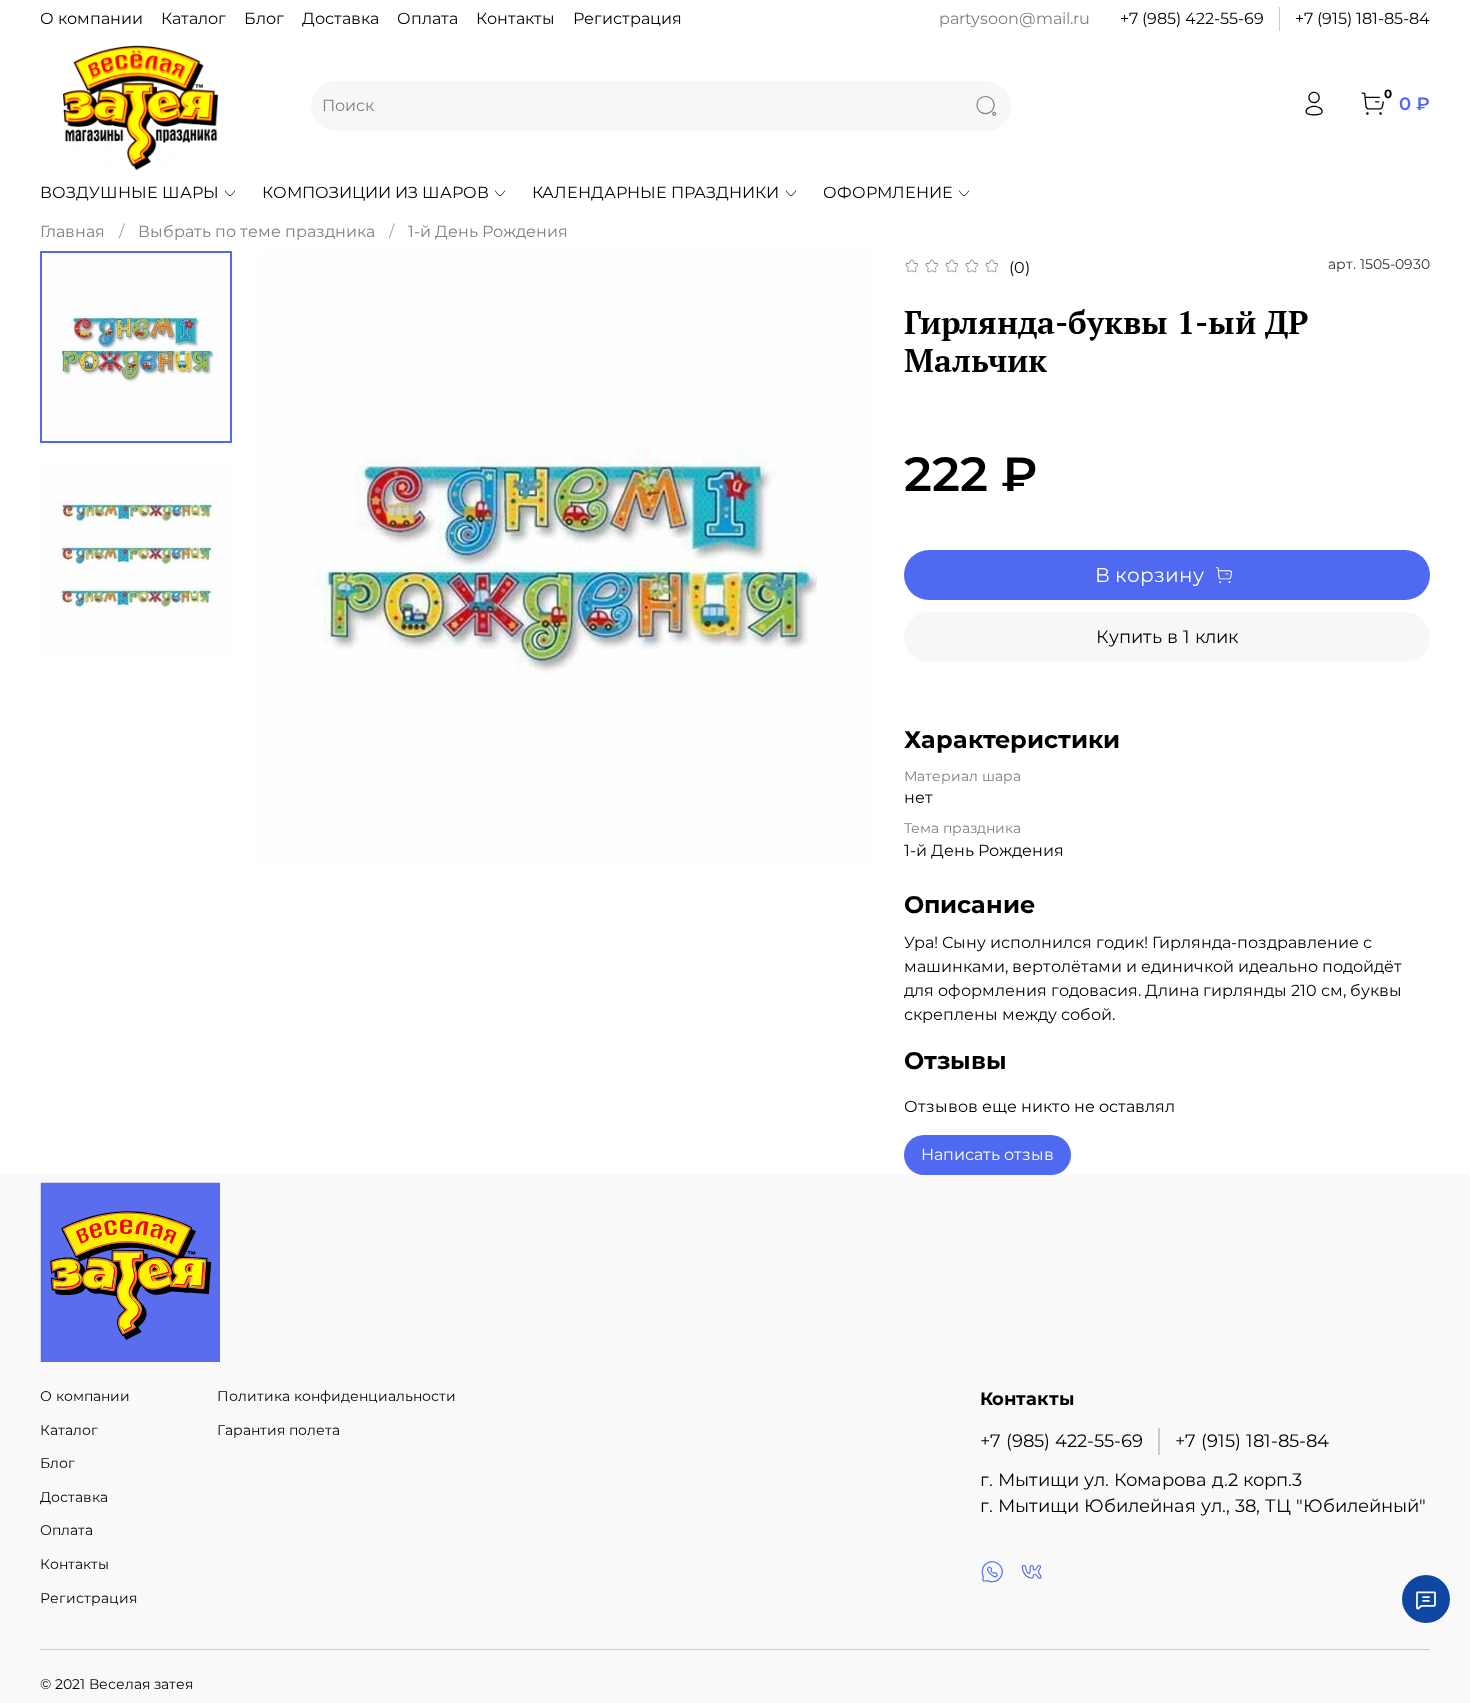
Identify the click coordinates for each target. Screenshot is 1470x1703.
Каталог (193, 18)
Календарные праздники (655, 192)
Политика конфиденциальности (336, 1396)
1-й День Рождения (488, 231)
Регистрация (627, 18)
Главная (72, 231)
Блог (264, 18)
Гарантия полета (278, 1430)
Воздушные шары (129, 192)
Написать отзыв (987, 1154)
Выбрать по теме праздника (256, 231)
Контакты (515, 18)
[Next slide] (834, 560)
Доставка (340, 18)
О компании (91, 18)
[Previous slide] (297, 560)
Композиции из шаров (375, 192)
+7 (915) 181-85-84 (1362, 18)
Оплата (427, 18)
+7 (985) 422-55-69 (1192, 18)
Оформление (888, 192)
